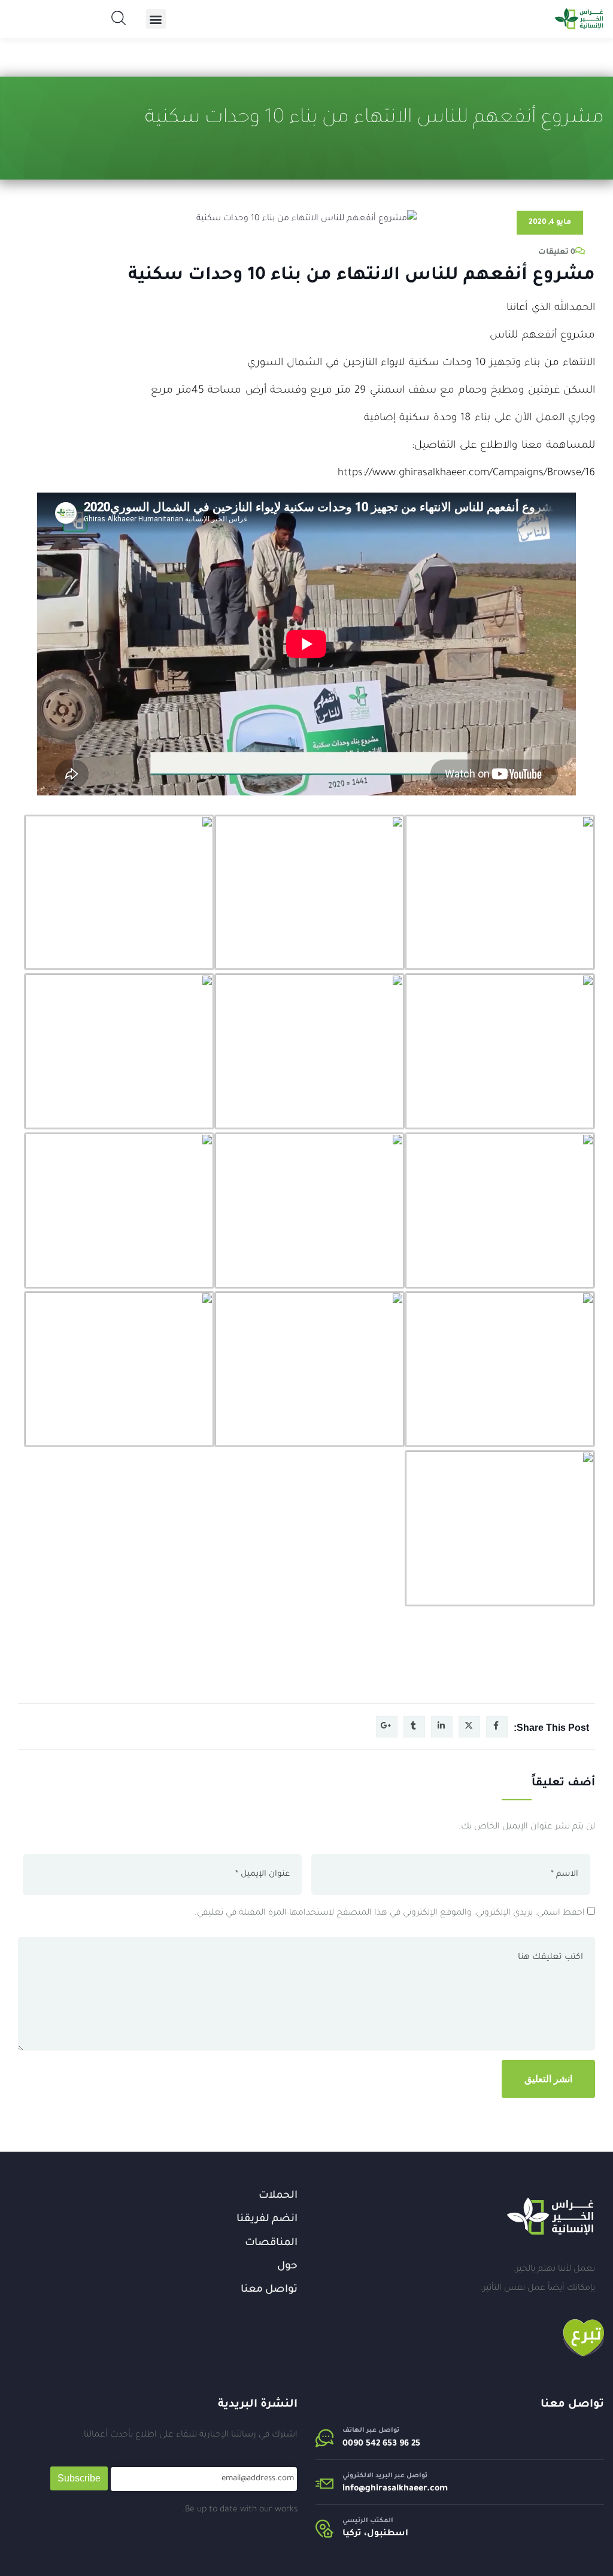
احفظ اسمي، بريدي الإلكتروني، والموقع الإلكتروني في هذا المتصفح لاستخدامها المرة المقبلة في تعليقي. (390, 1913)
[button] (156, 19)
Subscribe (79, 2478)
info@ (354, 2489)
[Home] (550, 2216)
